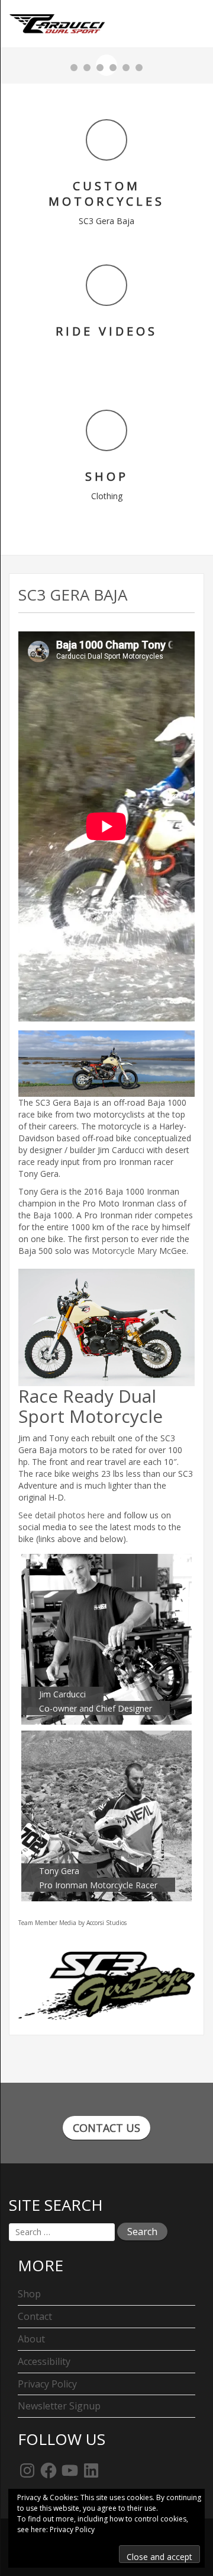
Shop (29, 2294)
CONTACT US (106, 2128)
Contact (35, 2316)
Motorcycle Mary (124, 1251)
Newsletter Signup (59, 2406)
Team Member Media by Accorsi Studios (72, 1923)
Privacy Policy (47, 2384)
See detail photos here (62, 1515)
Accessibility (44, 2361)
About (31, 2339)
